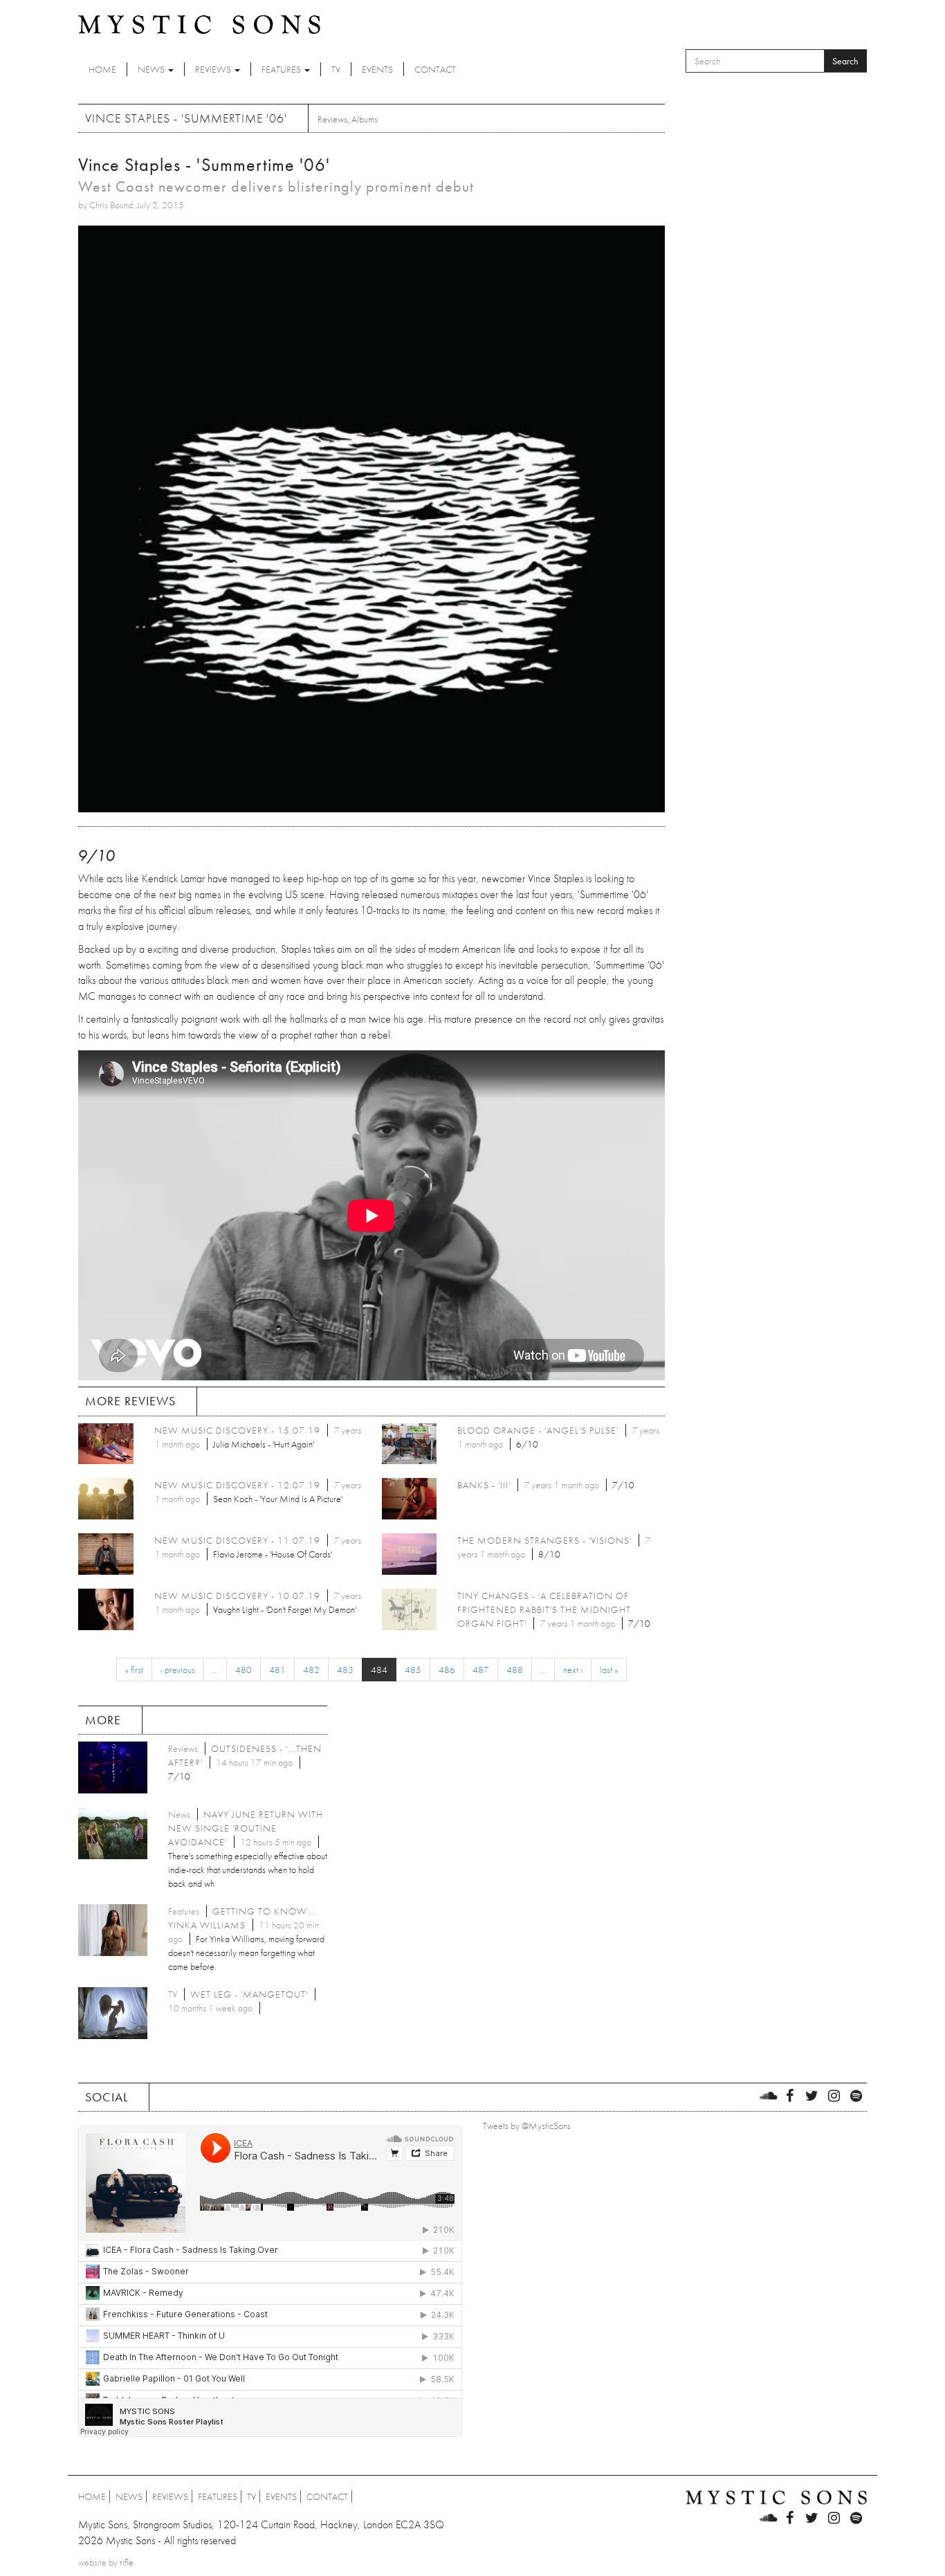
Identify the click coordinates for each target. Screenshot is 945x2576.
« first (134, 1670)
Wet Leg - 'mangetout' (249, 1994)
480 (244, 1670)
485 (413, 1670)
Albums (365, 119)
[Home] (199, 24)
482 (311, 1670)
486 (447, 1670)
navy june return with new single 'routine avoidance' (246, 1828)
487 (481, 1670)
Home (102, 69)
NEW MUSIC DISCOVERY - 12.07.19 (237, 1485)
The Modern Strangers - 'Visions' (544, 1540)
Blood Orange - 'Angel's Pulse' (538, 1430)
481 (277, 1670)
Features (282, 69)
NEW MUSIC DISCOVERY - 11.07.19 (237, 1540)
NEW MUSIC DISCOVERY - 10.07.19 (237, 1596)
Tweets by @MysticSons (527, 2126)
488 (515, 1670)
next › (573, 1670)
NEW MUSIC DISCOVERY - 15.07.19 (237, 1430)
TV (336, 69)
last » (609, 1670)
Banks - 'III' (484, 1485)
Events (377, 69)
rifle (127, 2562)
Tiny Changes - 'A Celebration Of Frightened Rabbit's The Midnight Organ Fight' (544, 1609)
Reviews (214, 69)
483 (345, 1670)
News (152, 69)
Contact (435, 69)
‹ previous (178, 1670)
